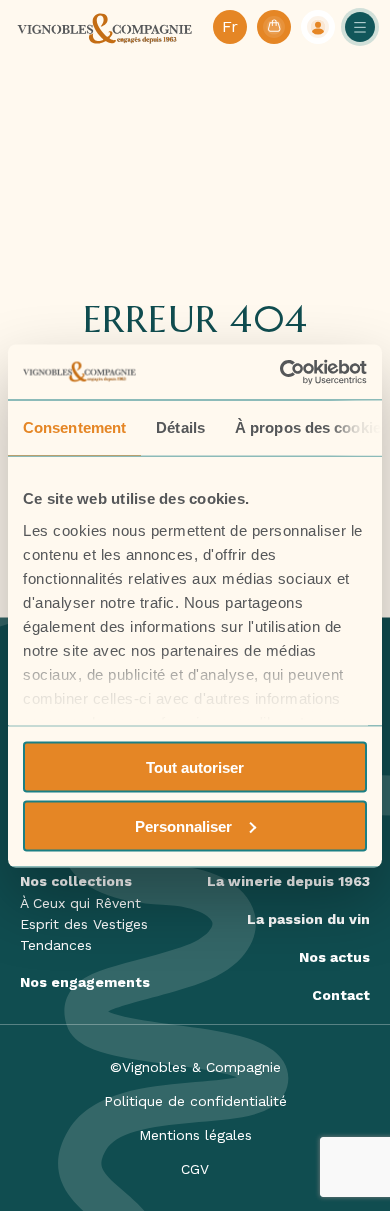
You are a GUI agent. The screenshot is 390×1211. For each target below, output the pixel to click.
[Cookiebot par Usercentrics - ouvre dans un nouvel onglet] (280, 372)
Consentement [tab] (74, 427)
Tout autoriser (195, 767)
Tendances (56, 945)
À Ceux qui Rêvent (80, 903)
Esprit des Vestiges (84, 924)
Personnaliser (183, 825)
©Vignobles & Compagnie (195, 1067)
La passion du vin (308, 919)
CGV (195, 1169)
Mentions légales (195, 1135)
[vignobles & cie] (105, 27)
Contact (341, 995)
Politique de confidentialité (195, 1101)
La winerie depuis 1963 (288, 881)
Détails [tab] (180, 427)
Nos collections (76, 881)
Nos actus (334, 957)
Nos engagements (85, 982)
